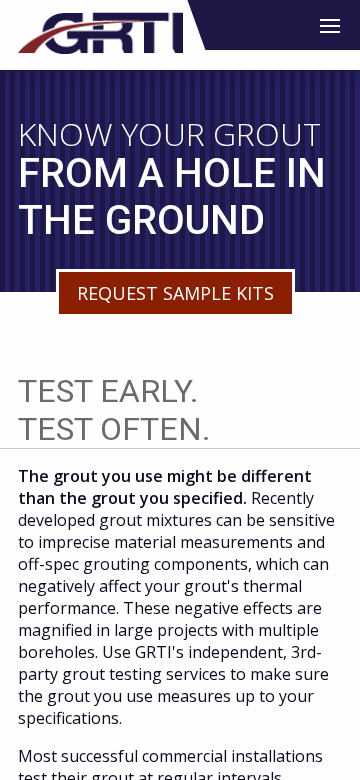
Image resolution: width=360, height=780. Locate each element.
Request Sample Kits (175, 293)
